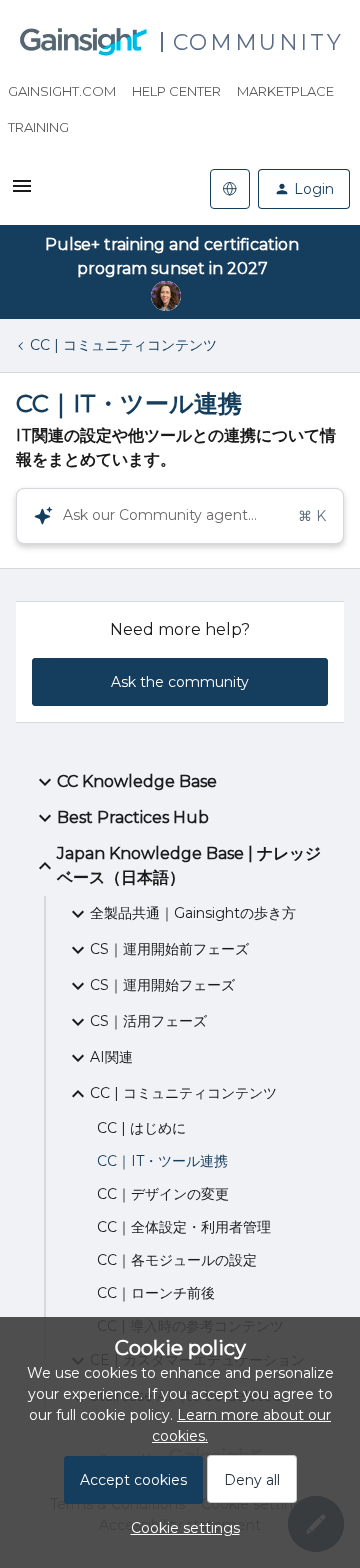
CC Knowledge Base (137, 781)
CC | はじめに (141, 1128)
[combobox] (180, 516)
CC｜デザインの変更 (163, 1194)
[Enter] (35, 516)
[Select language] (230, 189)
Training (38, 127)
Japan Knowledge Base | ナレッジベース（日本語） (189, 865)
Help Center (176, 91)
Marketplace (285, 91)
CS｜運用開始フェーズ (162, 985)
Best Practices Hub (133, 817)
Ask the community (180, 682)
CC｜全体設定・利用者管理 (184, 1227)
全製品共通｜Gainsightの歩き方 (193, 913)
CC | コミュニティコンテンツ (123, 345)
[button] (180, 1528)
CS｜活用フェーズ (148, 1021)
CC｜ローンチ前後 (156, 1293)
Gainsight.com (62, 91)
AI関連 (111, 1057)
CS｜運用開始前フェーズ (169, 949)
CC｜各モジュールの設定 (177, 1260)
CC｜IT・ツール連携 (162, 1161)
